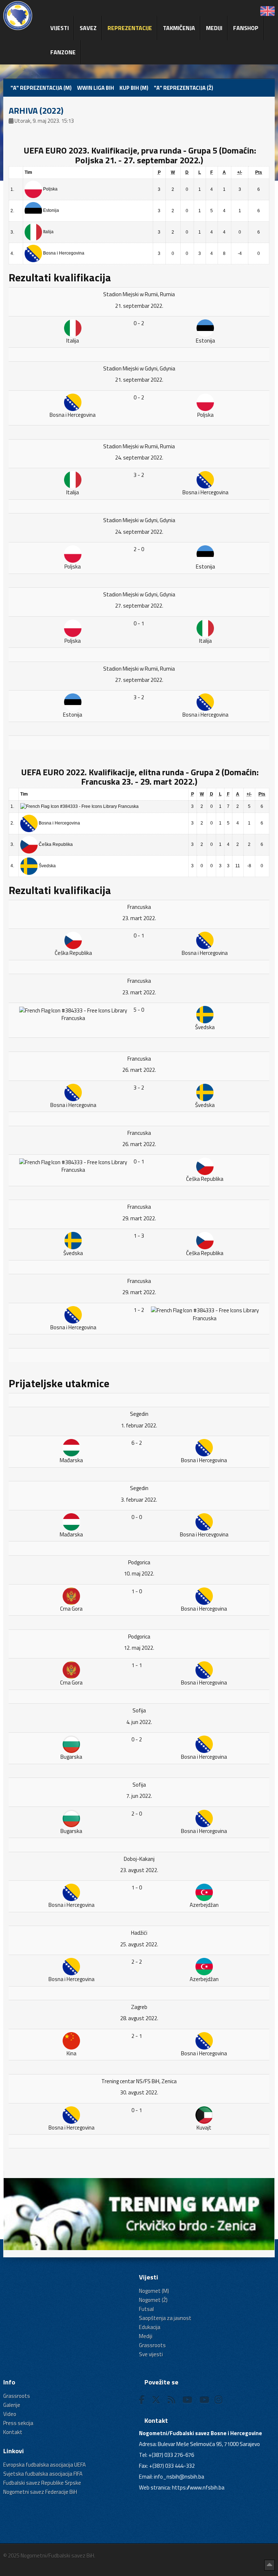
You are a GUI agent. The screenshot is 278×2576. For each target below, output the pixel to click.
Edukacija (150, 2327)
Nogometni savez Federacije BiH (40, 2492)
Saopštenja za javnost (165, 2318)
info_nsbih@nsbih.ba (179, 2477)
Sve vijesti (151, 2354)
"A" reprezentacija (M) (41, 88)
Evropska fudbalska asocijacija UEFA (45, 2465)
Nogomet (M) (154, 2291)
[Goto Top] (269, 2565)
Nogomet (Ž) (153, 2300)
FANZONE (63, 52)
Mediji (214, 28)
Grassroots (152, 2345)
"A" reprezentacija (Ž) (184, 88)
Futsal (146, 2309)
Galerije (12, 2405)
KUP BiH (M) (134, 88)
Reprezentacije (130, 28)
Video (10, 2414)
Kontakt (13, 2432)
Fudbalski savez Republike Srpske (42, 2483)
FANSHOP (246, 28)
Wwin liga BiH (96, 88)
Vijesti (60, 28)
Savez (88, 28)
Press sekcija (18, 2423)
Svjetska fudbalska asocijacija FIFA (43, 2474)
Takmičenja (179, 28)
